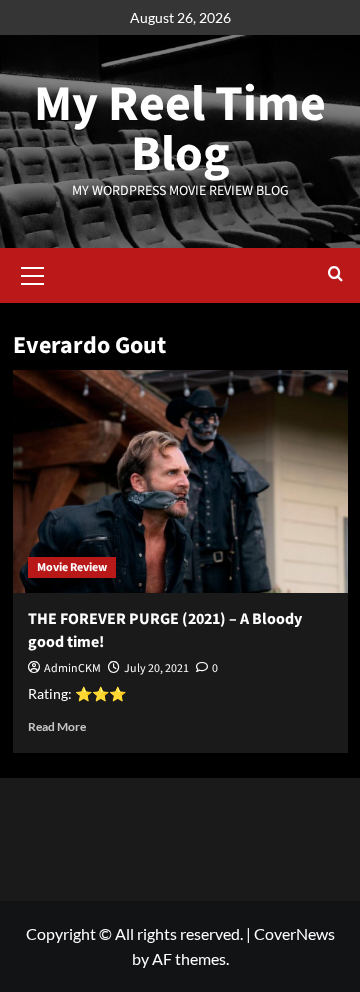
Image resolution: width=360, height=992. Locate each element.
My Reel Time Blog (180, 129)
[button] (33, 273)
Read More (57, 726)
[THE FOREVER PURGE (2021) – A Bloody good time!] (180, 481)
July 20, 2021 (156, 668)
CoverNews (294, 933)
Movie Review (72, 567)
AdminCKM (72, 668)
